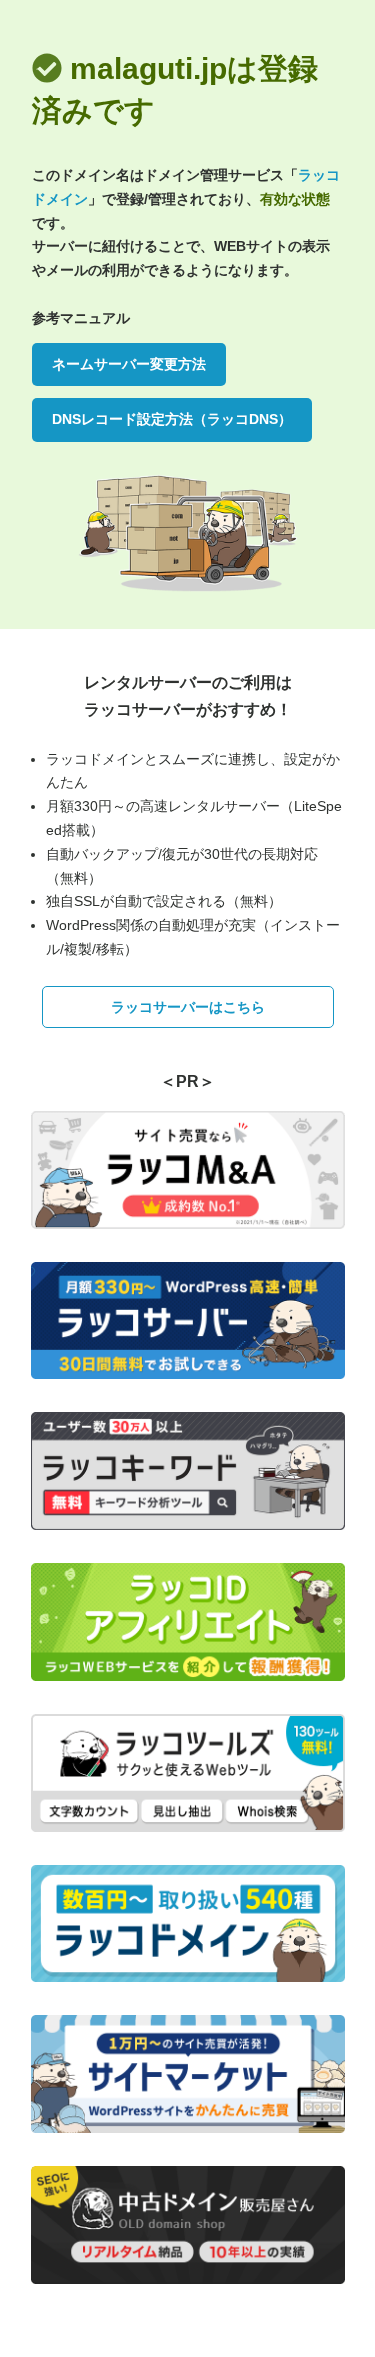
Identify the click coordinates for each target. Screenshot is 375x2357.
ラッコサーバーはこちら (188, 1007)
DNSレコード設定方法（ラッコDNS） (172, 419)
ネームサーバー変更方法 (129, 364)
